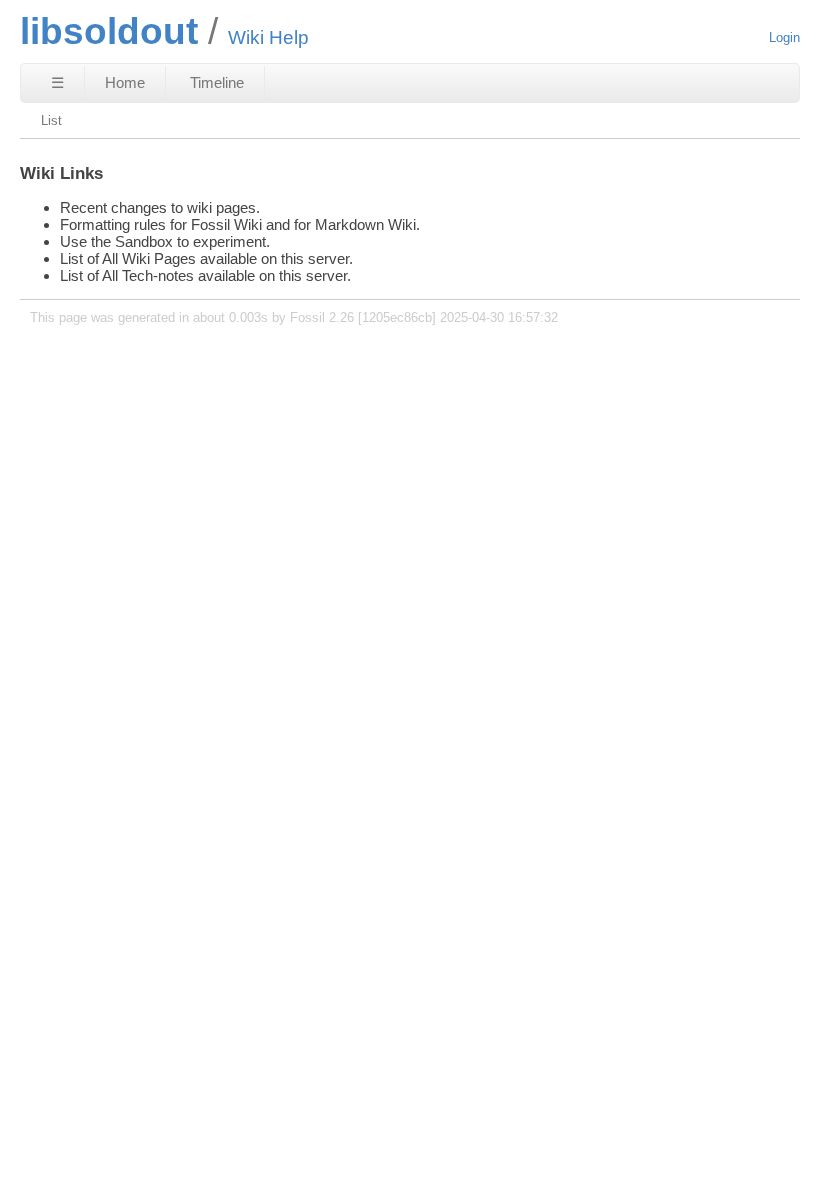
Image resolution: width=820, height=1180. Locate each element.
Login (784, 37)
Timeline (217, 82)
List (51, 120)
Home (125, 82)
